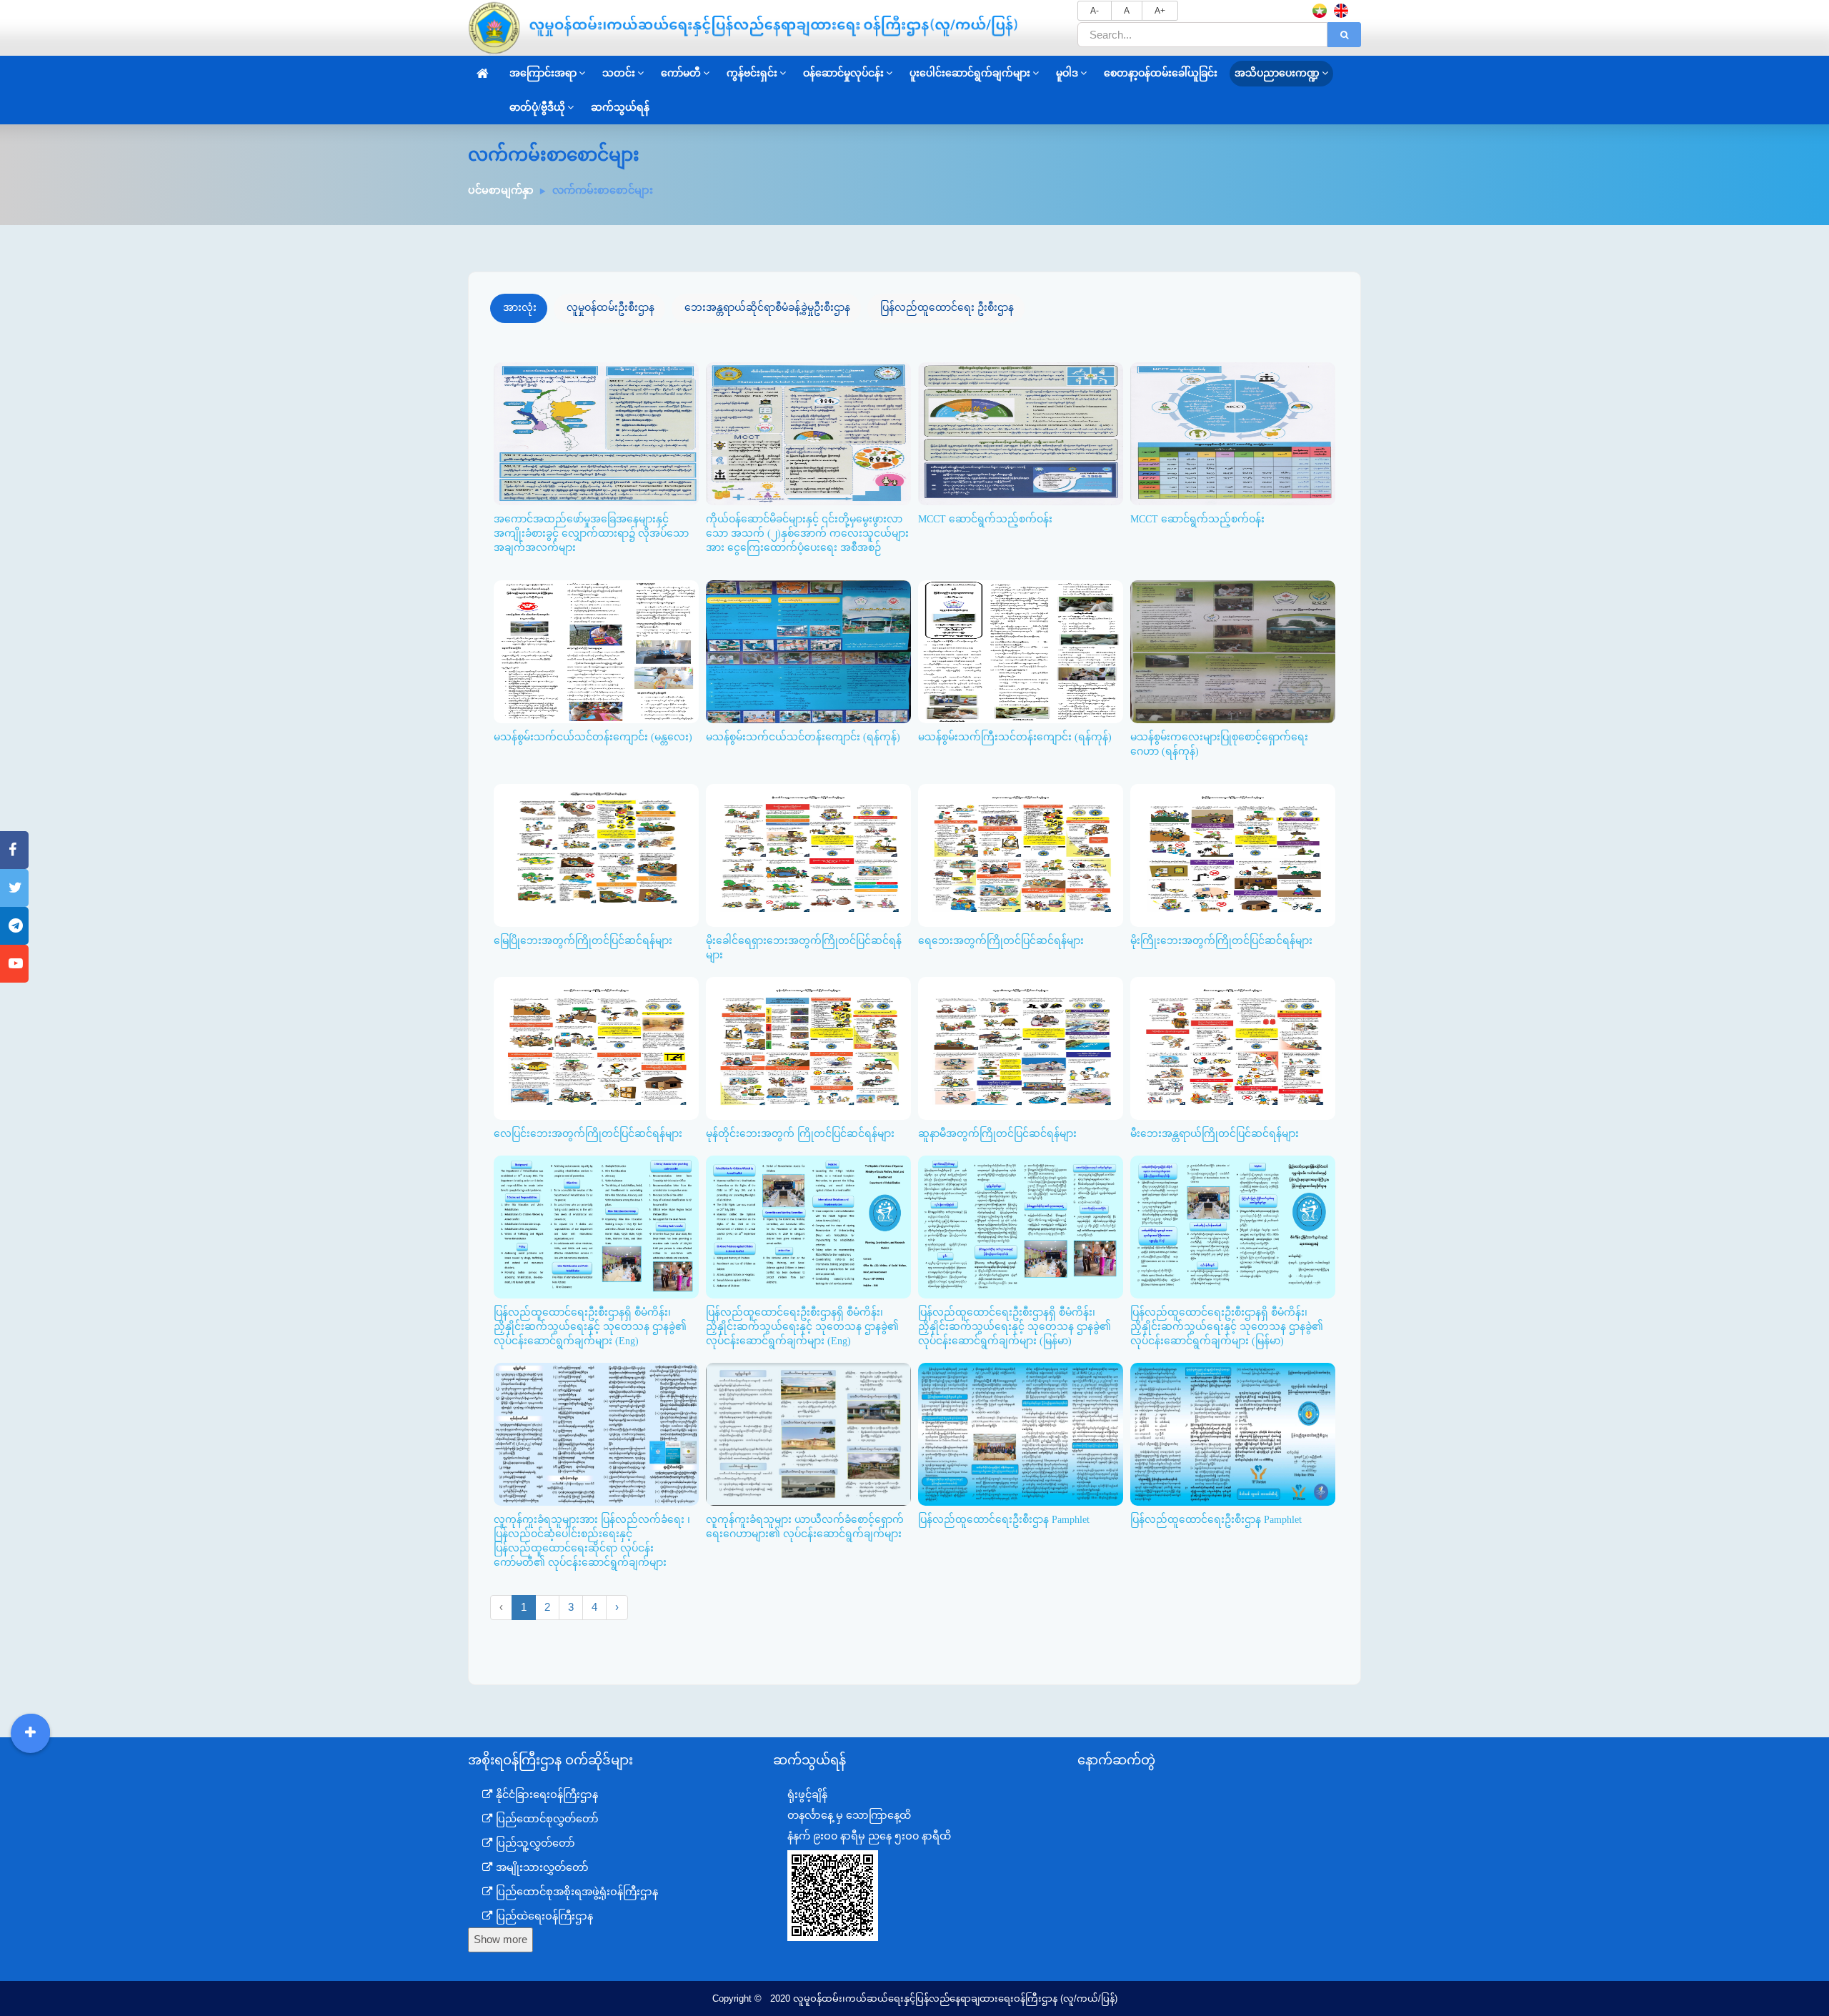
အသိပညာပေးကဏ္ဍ (1277, 73)
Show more (500, 1940)
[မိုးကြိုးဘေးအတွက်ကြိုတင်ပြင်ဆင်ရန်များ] (1230, 788)
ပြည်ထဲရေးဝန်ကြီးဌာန (543, 1916)
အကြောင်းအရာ (543, 73)
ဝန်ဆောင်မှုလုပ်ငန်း (843, 73)
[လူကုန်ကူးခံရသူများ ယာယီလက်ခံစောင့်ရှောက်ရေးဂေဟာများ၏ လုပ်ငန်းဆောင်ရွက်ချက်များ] (806, 1367)
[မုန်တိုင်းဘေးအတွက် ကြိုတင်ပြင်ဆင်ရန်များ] (806, 981)
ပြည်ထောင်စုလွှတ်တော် (546, 1819)
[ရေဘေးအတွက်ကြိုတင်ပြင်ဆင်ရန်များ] (1018, 788)
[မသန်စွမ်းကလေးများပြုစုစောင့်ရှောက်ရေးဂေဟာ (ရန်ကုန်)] (1230, 585)
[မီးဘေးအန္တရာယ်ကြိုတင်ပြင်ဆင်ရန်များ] (1230, 981)
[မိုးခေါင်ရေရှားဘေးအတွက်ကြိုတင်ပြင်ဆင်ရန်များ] (806, 788)
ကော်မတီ (681, 73)
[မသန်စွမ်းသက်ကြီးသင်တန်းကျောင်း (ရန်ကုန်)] (1018, 585)
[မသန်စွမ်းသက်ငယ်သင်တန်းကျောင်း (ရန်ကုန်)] (806, 585)
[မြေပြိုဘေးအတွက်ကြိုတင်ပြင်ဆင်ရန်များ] (594, 788)
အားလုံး (520, 307)
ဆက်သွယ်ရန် (620, 108)
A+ (1160, 11)
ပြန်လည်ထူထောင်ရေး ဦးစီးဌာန (947, 307)
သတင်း (619, 73)
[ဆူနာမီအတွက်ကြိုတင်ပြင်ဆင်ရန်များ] (1018, 981)
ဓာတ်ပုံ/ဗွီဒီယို (537, 108)
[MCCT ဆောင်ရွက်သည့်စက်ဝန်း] (1018, 367)
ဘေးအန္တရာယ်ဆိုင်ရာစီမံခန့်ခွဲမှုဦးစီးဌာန (767, 307)
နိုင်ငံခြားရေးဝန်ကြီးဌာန (545, 1794)
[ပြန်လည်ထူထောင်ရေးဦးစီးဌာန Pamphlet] (1018, 1367)
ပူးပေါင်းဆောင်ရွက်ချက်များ (970, 73)
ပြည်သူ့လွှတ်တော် (534, 1843)
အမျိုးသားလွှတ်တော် (541, 1867)
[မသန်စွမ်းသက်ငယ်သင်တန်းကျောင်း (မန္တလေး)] (594, 585)
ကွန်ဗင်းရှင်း (752, 73)
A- (1095, 11)
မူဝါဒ (1067, 73)
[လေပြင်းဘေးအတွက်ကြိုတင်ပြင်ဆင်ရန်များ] (594, 981)
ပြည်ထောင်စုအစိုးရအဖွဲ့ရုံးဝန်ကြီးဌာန (575, 1892)
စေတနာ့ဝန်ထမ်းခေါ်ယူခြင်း (1161, 73)
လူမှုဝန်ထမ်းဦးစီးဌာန (611, 307)
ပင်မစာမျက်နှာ (501, 190)
